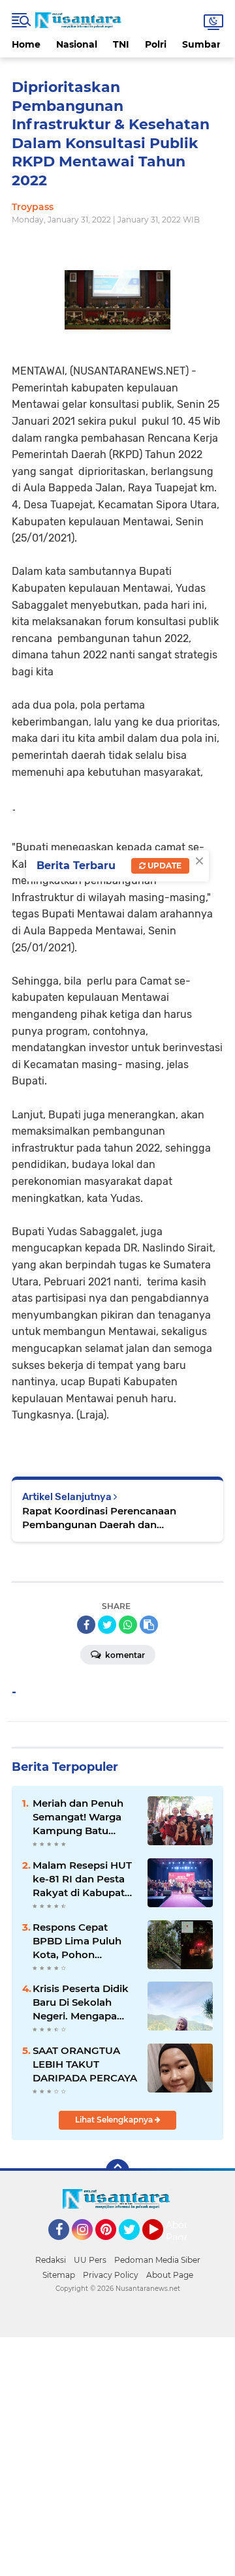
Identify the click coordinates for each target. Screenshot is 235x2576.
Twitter (135, 2246)
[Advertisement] (117, 2455)
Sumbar (201, 44)
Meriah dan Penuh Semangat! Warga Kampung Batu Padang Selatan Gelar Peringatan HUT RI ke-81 (78, 1817)
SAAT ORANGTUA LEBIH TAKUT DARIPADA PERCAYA (85, 2064)
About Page (180, 2231)
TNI (121, 44)
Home (26, 44)
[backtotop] (117, 2171)
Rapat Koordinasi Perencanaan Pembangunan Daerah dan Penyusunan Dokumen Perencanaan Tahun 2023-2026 (114, 1518)
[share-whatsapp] (128, 1625)
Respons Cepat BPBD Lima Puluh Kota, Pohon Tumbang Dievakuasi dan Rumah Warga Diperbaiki (77, 1941)
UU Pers (90, 2260)
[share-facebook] (86, 1625)
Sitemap (59, 2275)
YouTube (162, 2246)
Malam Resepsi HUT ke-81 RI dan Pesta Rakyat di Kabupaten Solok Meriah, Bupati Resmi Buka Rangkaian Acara (85, 1879)
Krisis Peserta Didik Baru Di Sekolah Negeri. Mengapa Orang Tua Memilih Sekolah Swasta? (81, 2002)
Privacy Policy (111, 2275)
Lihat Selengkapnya (115, 2120)
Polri (156, 44)
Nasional (77, 44)
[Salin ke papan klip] (149, 1625)
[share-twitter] (107, 1625)
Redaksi (51, 2260)
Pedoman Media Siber (157, 2260)
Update (164, 866)
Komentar (124, 1655)
